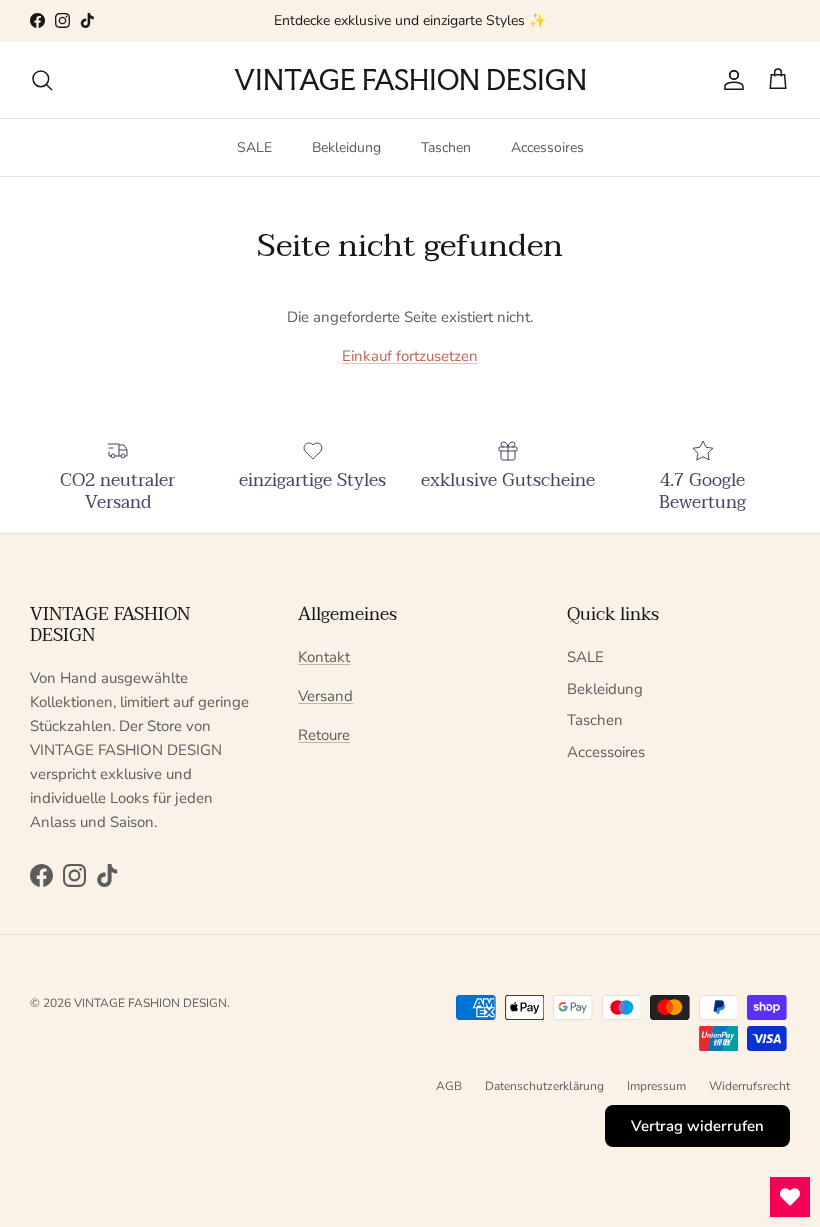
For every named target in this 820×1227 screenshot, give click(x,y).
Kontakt (324, 657)
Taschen (446, 147)
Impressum (656, 1086)
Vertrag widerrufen (697, 1126)
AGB (449, 1086)
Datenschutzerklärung (544, 1086)
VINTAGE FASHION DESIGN (150, 1003)
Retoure (324, 735)
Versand (325, 696)
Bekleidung (346, 147)
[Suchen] (42, 80)
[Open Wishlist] (790, 1197)
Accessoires (547, 147)
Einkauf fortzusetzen (410, 356)
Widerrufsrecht (749, 1086)
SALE (254, 147)
